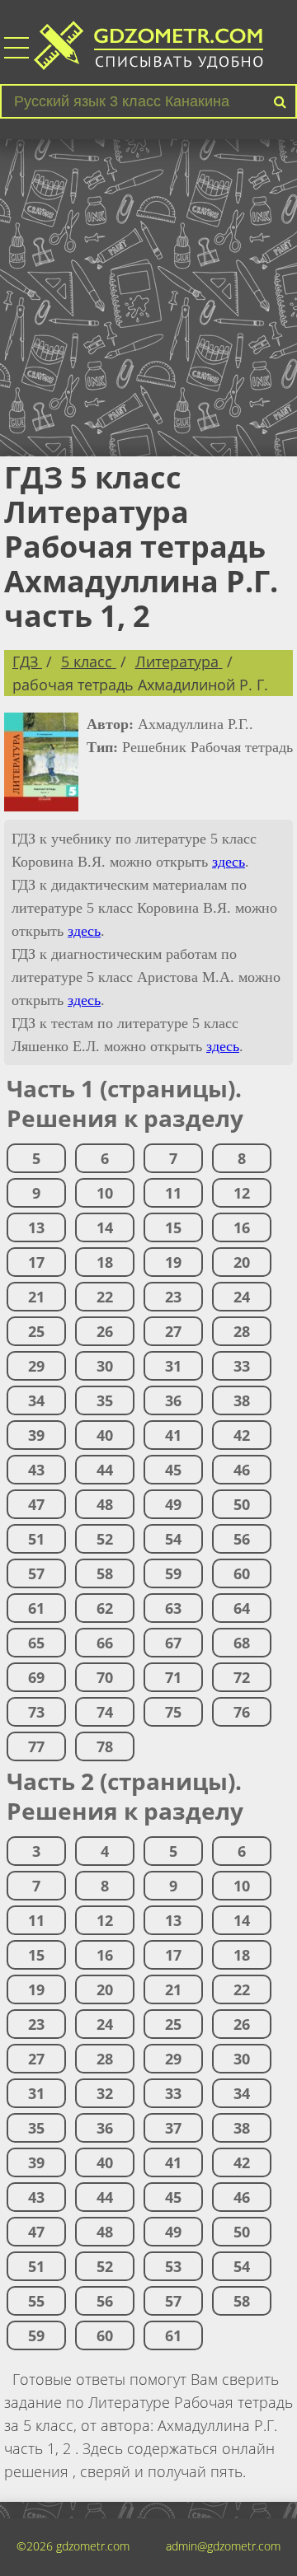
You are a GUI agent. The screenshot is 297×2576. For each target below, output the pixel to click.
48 (105, 1504)
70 (105, 1677)
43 (36, 1470)
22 (105, 1297)
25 (36, 1331)
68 (242, 1643)
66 (105, 1643)
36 (173, 1400)
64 (242, 1608)
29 (36, 1366)
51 (36, 1539)
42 (242, 1435)
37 (173, 2128)
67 (173, 1643)
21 (36, 1297)
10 (105, 1193)
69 (36, 1677)
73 (36, 1712)
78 (105, 1746)
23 (173, 1297)
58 (105, 1573)
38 (242, 1400)
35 (105, 1400)
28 (242, 1331)
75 (173, 1712)
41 (173, 1435)
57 (36, 1573)
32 (105, 2093)
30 (105, 1366)
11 (173, 1193)
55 (36, 2301)
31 (173, 1366)
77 (36, 1746)
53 (173, 2266)
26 (105, 1331)
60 (242, 1573)
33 (242, 1366)
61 (36, 1608)
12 (242, 1193)
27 (173, 1331)
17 (36, 1262)
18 (105, 1262)
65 (36, 1643)
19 (173, 1262)
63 (173, 1608)
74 (105, 1712)
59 (173, 1573)
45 (173, 1470)
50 (242, 1504)
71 (173, 1677)
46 (242, 1470)
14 (105, 1227)
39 (36, 1435)
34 (36, 1400)
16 (242, 1227)
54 (173, 1539)
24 (242, 1297)
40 (105, 1435)
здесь (229, 862)
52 (105, 1539)
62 (105, 1608)
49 (173, 1504)
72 (242, 1677)
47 (36, 1504)
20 (242, 1262)
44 (105, 1470)
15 (173, 1227)
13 (36, 1227)
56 (242, 1539)
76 (242, 1712)
